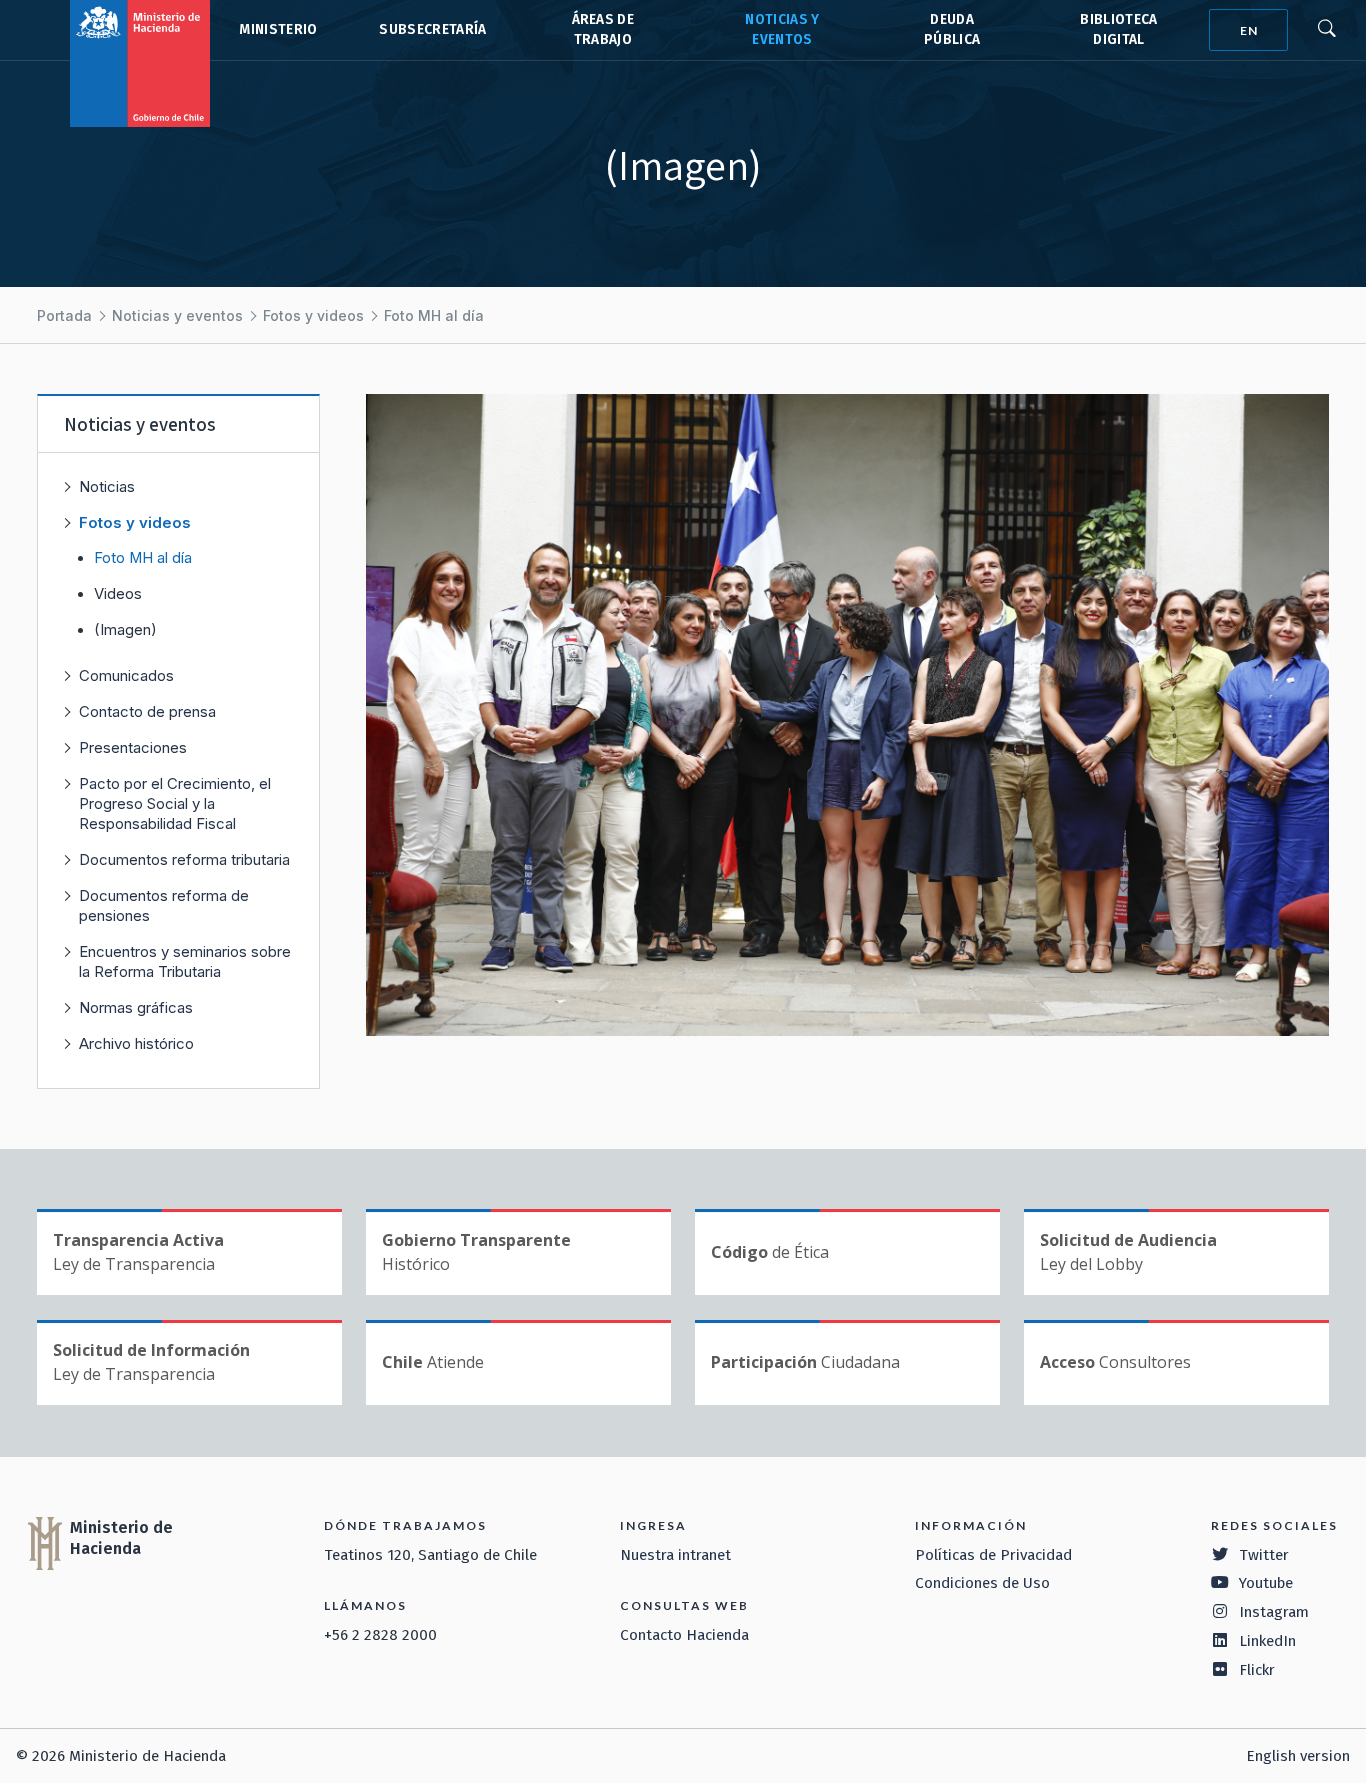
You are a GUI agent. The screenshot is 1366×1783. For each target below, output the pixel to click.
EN (1249, 30)
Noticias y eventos (177, 315)
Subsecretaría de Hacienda (431, 30)
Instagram (1274, 1612)
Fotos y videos (313, 315)
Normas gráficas (136, 1007)
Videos (118, 594)
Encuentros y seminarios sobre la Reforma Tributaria (185, 961)
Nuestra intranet (675, 1555)
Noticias (107, 486)
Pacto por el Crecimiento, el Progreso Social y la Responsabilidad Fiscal (175, 803)
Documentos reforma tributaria (184, 859)
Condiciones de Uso (982, 1583)
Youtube (1266, 1583)
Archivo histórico (136, 1043)
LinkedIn (1267, 1641)
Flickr (1257, 1670)
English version (1298, 1756)
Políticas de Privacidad (993, 1555)
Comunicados (126, 675)
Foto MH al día (434, 315)
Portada (64, 315)
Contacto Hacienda (684, 1635)
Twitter (1264, 1555)
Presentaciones (133, 747)
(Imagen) (125, 630)
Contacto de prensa (147, 711)
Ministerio (278, 29)
